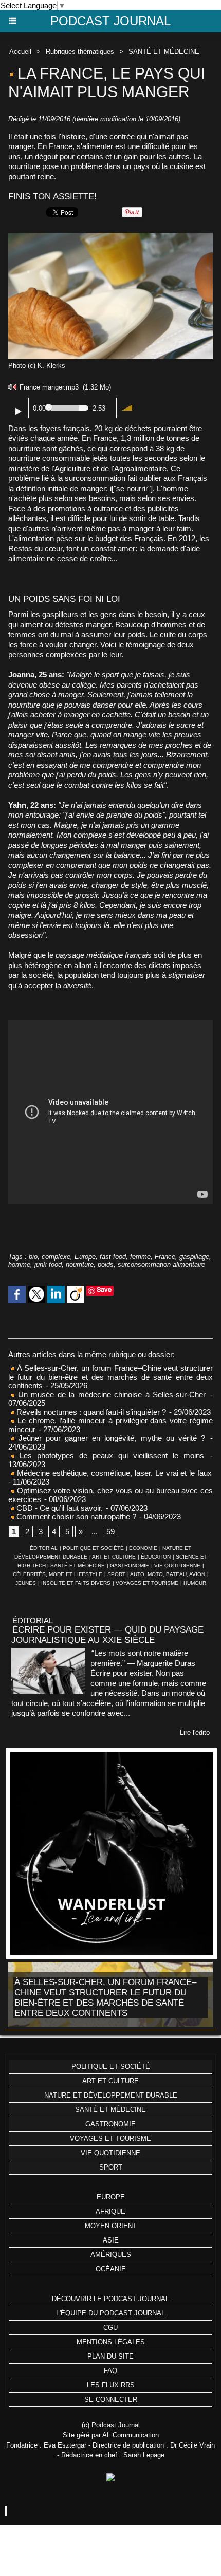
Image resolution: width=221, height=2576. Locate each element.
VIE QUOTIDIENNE (177, 1565)
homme (19, 1264)
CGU (110, 2328)
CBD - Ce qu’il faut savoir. (59, 1508)
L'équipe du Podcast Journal (110, 2313)
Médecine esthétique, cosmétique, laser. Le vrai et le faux (113, 1473)
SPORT (116, 1574)
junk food (48, 1264)
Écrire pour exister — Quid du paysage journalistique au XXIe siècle (107, 1635)
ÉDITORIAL (44, 1548)
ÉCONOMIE (143, 1548)
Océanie (111, 2269)
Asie (111, 2240)
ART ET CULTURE (114, 1557)
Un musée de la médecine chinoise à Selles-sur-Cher (110, 1394)
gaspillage (194, 1257)
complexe (56, 1257)
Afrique (110, 2211)
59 (110, 1532)
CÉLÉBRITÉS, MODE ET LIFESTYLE (58, 1574)
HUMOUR (195, 1583)
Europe (85, 1257)
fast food (113, 1257)
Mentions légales (111, 2342)
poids (106, 1264)
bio (33, 1257)
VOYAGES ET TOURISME (147, 1583)
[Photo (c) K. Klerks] (110, 237)
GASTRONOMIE (130, 1565)
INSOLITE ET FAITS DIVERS (76, 1583)
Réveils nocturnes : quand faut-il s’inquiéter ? (91, 1412)
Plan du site (110, 2356)
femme (140, 1257)
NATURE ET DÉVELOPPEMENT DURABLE (111, 2095)
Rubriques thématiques (80, 52)
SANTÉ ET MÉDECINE (164, 52)
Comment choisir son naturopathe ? (75, 1517)
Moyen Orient (111, 2226)
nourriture (80, 1264)
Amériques (111, 2255)
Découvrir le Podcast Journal (110, 2299)
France (165, 1257)
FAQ (110, 2371)
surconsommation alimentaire (161, 1264)
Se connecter (111, 2399)
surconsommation (95, 478)
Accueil (20, 52)
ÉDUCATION (156, 1557)
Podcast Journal (110, 21)
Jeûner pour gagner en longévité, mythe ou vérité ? (110, 1438)
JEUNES (26, 1583)
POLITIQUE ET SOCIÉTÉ (93, 1548)
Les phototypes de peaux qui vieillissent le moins (109, 1456)
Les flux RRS (111, 2385)
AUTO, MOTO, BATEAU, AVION (168, 1574)
